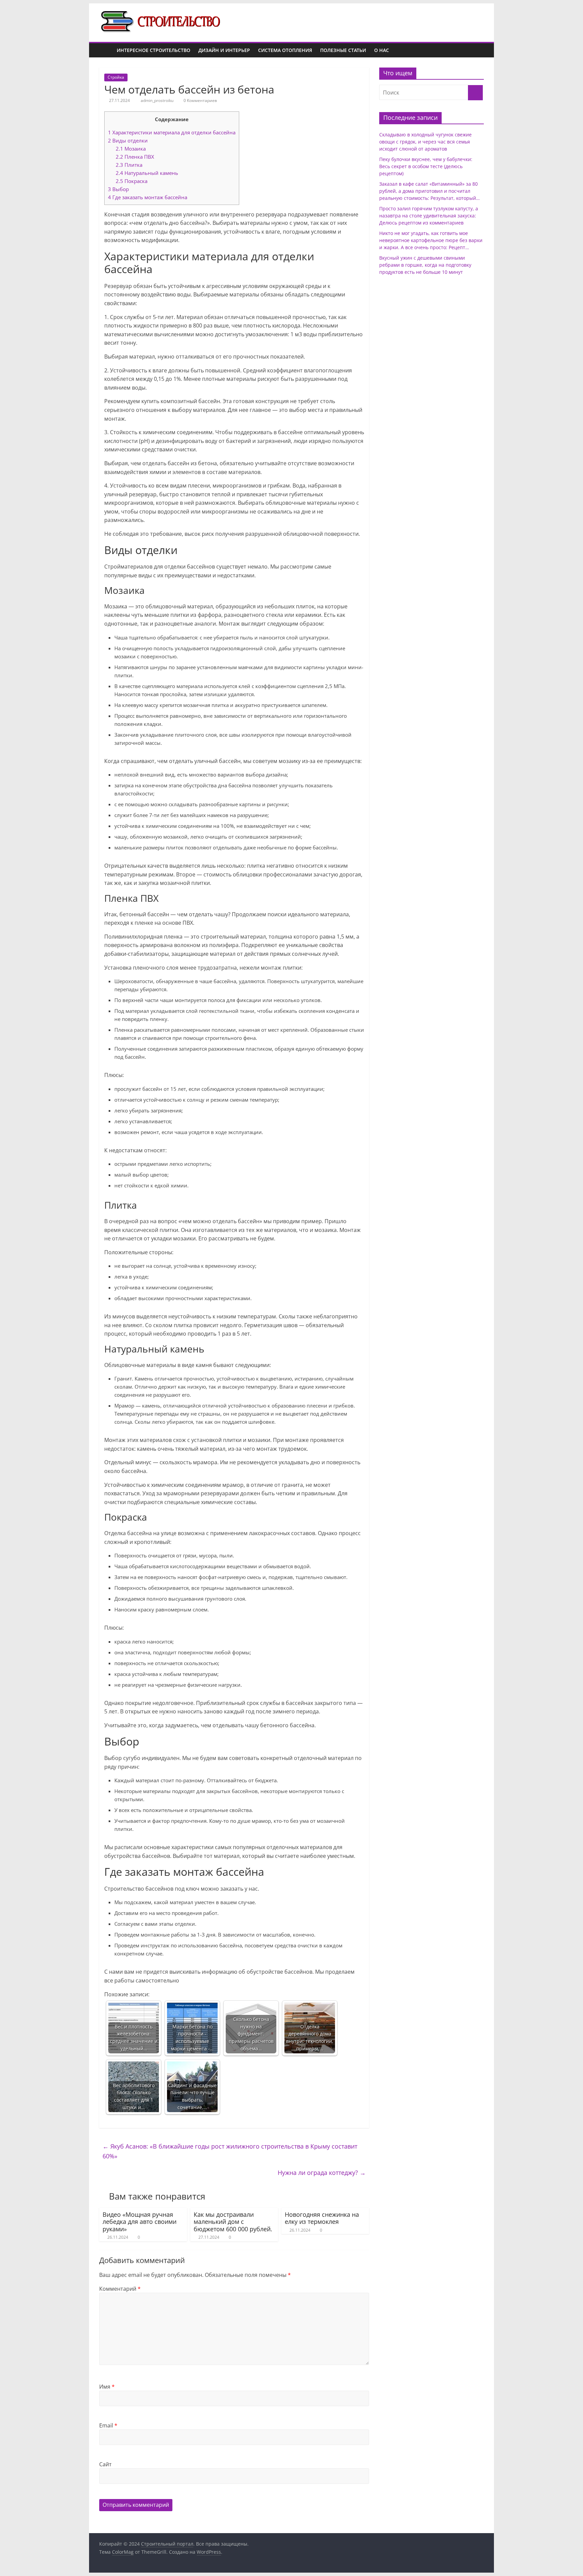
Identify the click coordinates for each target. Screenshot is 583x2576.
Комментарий (120, 2289)
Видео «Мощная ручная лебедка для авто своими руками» (140, 2222)
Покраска (132, 181)
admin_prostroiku (158, 100)
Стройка (116, 77)
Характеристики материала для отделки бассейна (172, 132)
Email (108, 2425)
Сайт (105, 2464)
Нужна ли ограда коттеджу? (322, 2173)
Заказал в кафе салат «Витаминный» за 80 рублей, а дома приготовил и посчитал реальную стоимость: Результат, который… (429, 191)
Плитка (129, 165)
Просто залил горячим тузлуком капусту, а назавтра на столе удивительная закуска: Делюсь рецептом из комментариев (429, 216)
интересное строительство (154, 50)
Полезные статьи (343, 50)
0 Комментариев (200, 100)
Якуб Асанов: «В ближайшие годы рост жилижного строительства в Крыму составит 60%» (230, 2151)
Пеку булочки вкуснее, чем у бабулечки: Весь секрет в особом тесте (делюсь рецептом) (426, 166)
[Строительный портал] (106, 50)
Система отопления (285, 50)
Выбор (118, 189)
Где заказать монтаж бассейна (148, 197)
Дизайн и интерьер (224, 50)
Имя (107, 2387)
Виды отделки (128, 140)
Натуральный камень (147, 173)
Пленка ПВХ (135, 157)
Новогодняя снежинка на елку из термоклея (322, 2218)
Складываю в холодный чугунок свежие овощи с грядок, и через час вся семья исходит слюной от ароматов (425, 142)
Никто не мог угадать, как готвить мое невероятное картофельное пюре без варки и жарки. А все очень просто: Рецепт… (431, 240)
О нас (382, 50)
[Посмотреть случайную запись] (477, 50)
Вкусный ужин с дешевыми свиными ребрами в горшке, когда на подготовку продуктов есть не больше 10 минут (425, 265)
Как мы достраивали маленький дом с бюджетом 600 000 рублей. (233, 2222)
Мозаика (131, 149)
